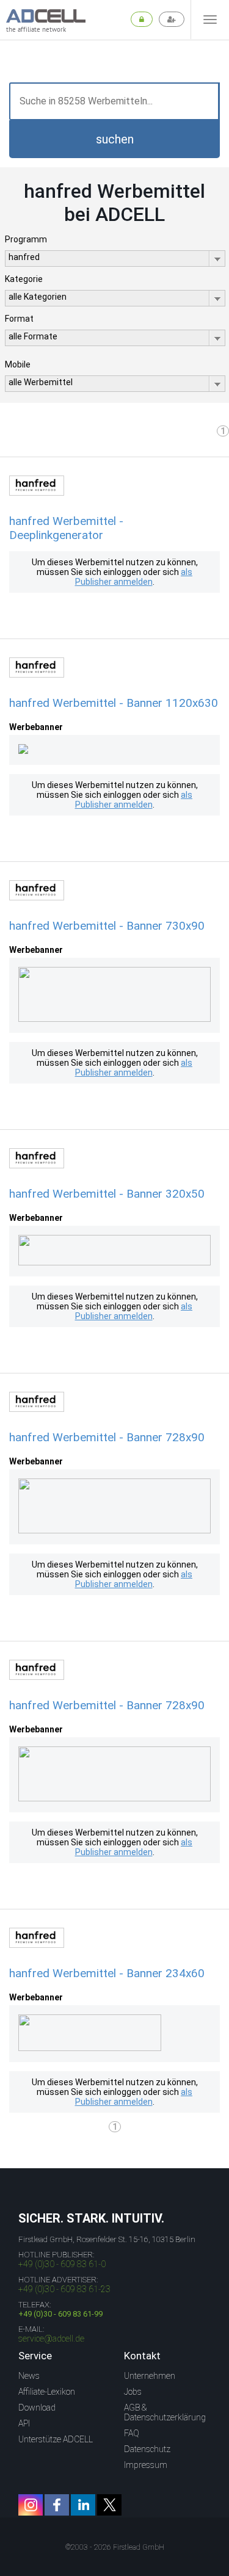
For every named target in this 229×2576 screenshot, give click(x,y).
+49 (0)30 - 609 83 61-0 (62, 2264)
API (24, 2423)
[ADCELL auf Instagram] (31, 2505)
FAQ (132, 2433)
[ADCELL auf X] (109, 2505)
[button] (114, 139)
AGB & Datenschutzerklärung (165, 2412)
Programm (26, 239)
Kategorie (24, 279)
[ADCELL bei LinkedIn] (83, 2505)
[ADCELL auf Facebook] (57, 2505)
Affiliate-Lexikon (47, 2392)
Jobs (133, 2392)
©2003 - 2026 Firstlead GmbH (115, 2547)
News (29, 2376)
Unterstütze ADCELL (56, 2439)
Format (19, 319)
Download (37, 2408)
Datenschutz (147, 2449)
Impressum (146, 2465)
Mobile (18, 364)
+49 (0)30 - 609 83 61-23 (64, 2289)
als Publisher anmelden (134, 577)
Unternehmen (150, 2376)
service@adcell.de (51, 2339)
